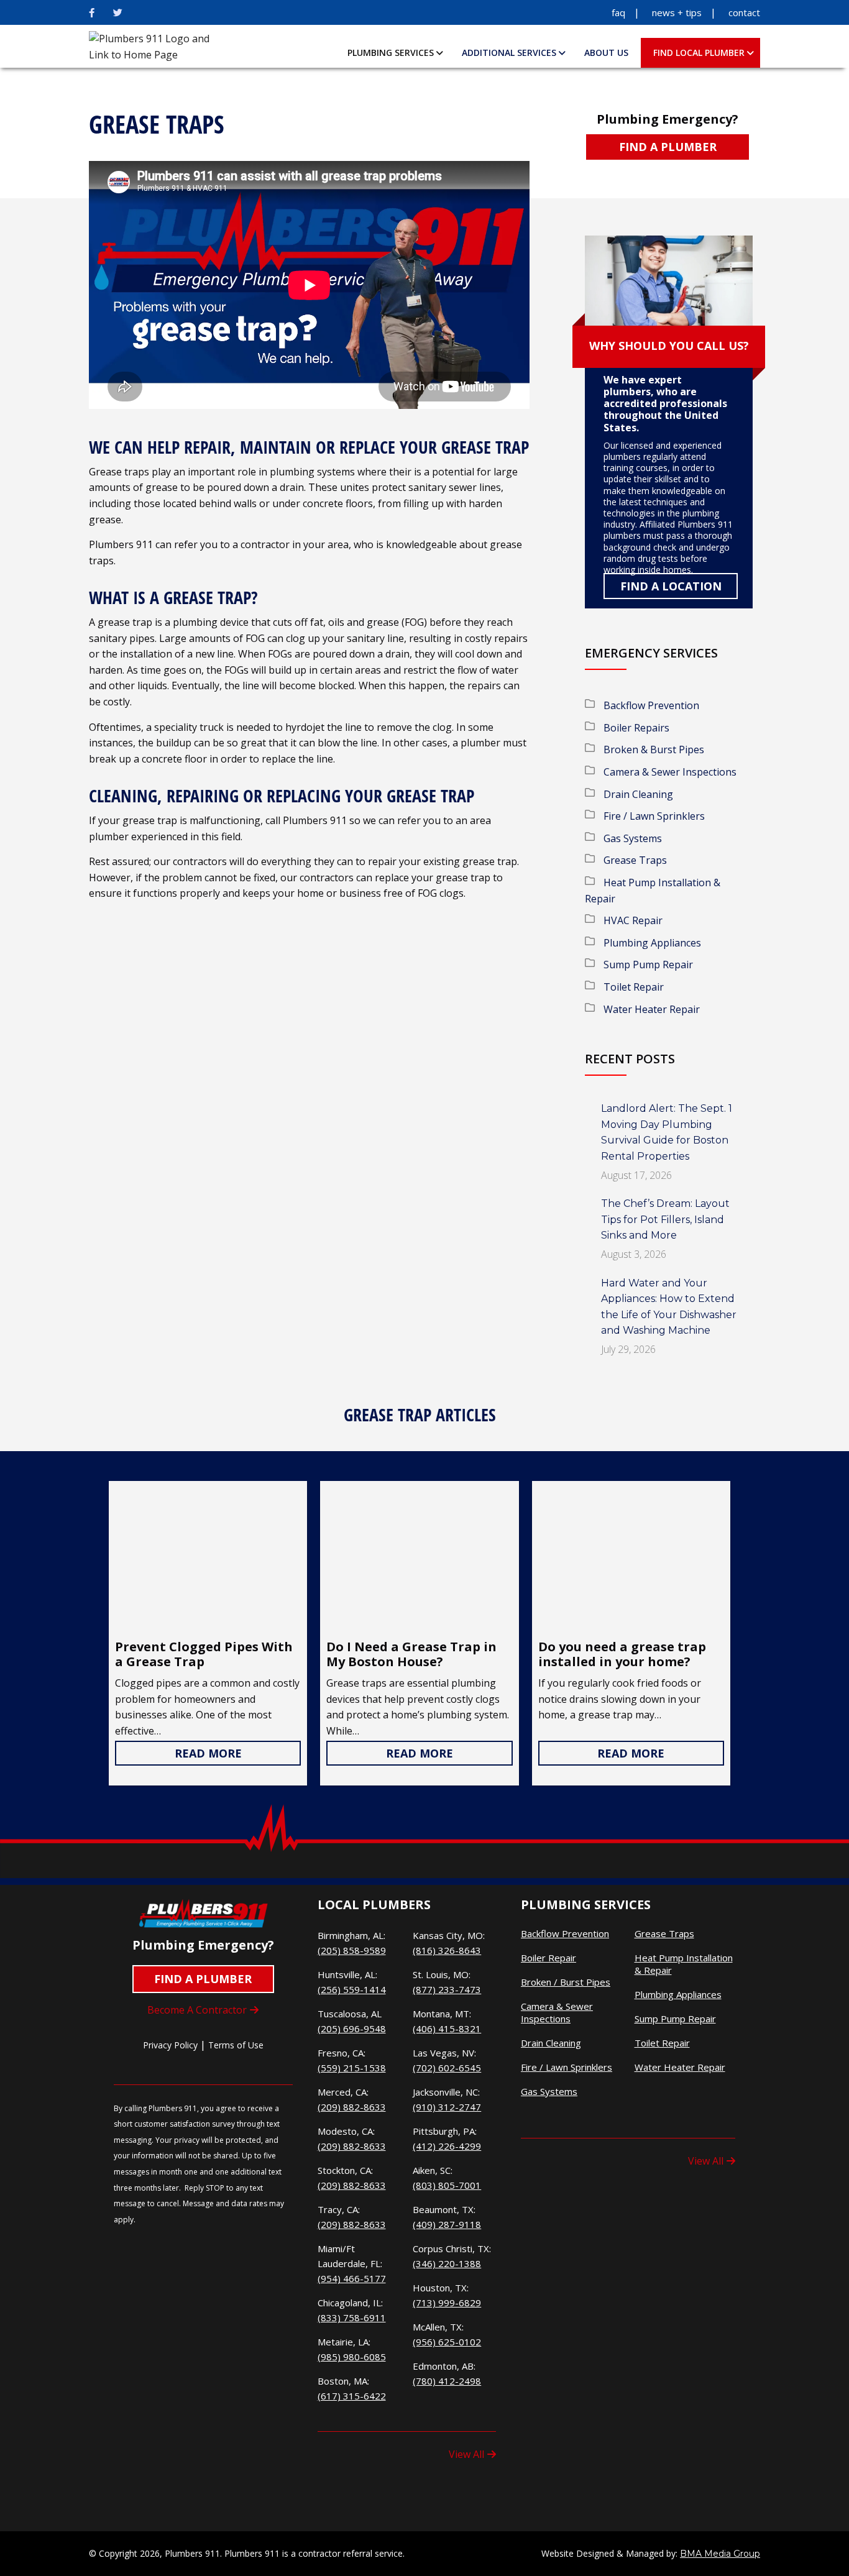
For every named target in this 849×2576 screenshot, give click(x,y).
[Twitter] (118, 12)
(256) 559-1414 (352, 1989)
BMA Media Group (720, 2554)
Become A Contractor (197, 2010)
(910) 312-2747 (447, 2107)
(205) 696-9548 (352, 2028)
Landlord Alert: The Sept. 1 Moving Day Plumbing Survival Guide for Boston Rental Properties (667, 1132)
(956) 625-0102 (447, 2342)
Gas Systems (633, 838)
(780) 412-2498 (447, 2381)
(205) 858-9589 (352, 1950)
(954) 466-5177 (352, 2278)
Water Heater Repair (652, 1009)
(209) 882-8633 (352, 2107)
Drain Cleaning (638, 794)
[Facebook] (92, 12)
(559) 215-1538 (352, 2068)
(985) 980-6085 (352, 2357)
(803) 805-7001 (447, 2185)
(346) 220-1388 (447, 2263)
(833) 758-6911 (352, 2317)
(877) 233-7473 (447, 1989)
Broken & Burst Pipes (654, 749)
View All (466, 2454)
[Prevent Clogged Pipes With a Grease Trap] (208, 1557)
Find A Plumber (668, 147)
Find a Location (671, 586)
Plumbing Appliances (652, 943)
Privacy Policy (170, 2045)
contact (744, 12)
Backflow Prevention (651, 705)
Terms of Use (236, 2045)
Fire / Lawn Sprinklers (654, 816)
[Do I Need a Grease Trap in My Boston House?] (419, 1557)
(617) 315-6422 (352, 2396)
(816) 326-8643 (447, 1950)
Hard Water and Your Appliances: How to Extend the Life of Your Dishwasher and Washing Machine (669, 1307)
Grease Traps (635, 860)
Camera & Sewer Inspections (670, 772)
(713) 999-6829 (447, 2303)
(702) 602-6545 (447, 2068)
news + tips (677, 12)
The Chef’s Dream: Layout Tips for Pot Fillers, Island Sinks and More (665, 1219)
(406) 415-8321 (447, 2028)
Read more (208, 1753)
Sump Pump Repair (648, 965)
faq (618, 12)
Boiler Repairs (636, 728)
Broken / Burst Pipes (566, 1982)
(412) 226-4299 (447, 2146)
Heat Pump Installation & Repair (684, 1964)
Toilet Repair (634, 987)
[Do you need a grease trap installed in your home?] (631, 1557)
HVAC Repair (633, 920)
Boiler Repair (548, 1958)
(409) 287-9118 (447, 2224)
